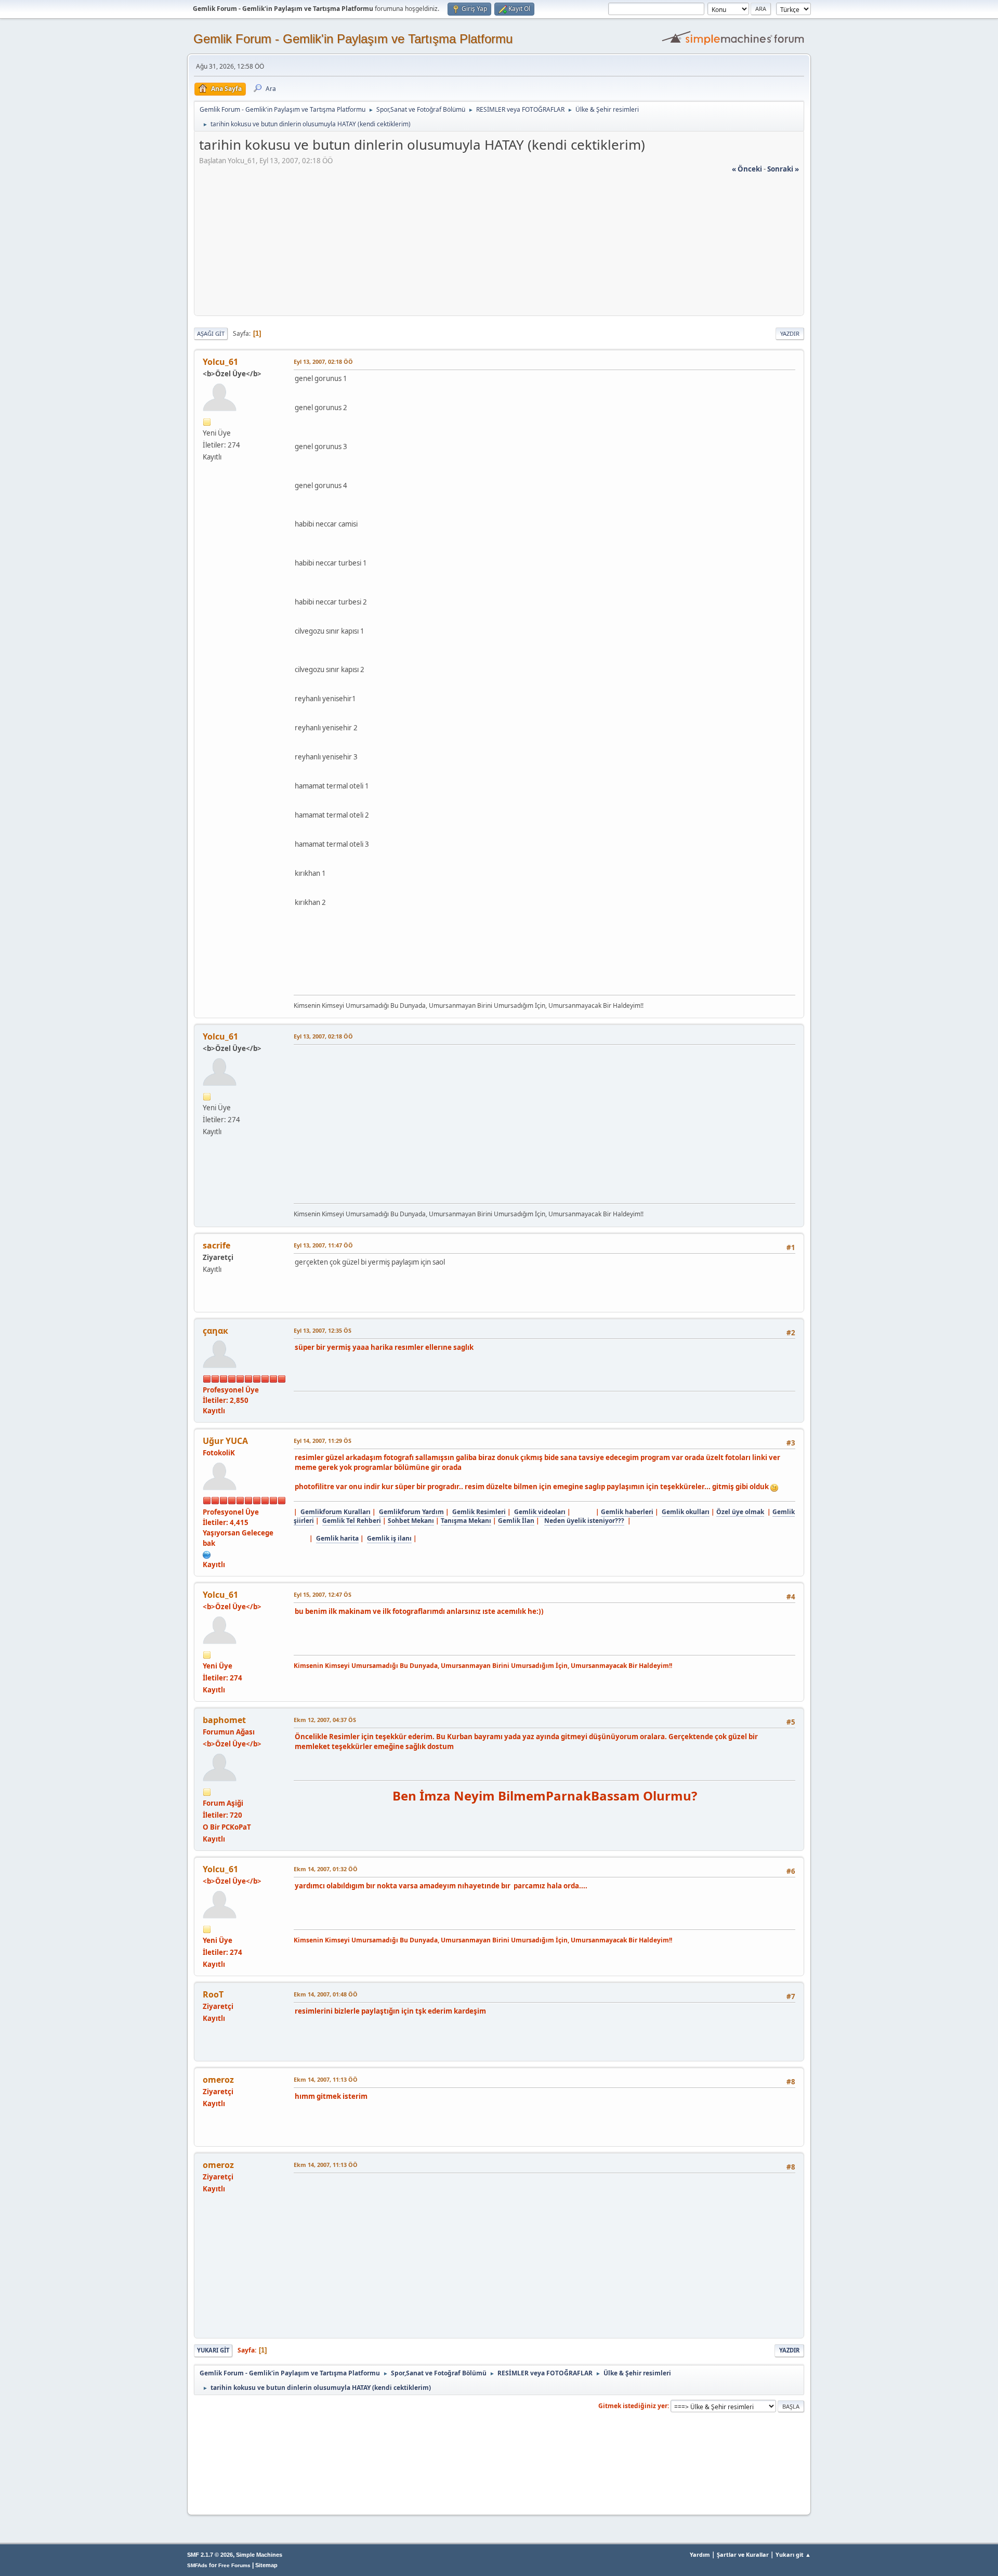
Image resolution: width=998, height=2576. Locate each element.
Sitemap (266, 2565)
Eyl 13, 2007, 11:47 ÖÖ (323, 1245)
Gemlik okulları (686, 1512)
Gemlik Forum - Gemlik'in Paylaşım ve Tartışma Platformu (353, 39)
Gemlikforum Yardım (411, 1512)
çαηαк (215, 1331)
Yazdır (790, 333)
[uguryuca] (207, 1554)
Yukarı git (213, 2350)
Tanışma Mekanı (466, 1521)
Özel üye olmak (740, 1512)
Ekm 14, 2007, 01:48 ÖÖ (326, 1994)
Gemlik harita (337, 1538)
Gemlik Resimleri (479, 1512)
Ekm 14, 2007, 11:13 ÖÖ (326, 2079)
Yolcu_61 (220, 362)
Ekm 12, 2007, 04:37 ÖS (325, 1720)
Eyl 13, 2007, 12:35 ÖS (323, 1330)
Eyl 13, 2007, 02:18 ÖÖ (323, 362)
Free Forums (234, 2565)
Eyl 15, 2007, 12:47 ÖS (323, 1594)
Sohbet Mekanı (411, 1521)
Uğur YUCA (225, 1441)
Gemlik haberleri (627, 1512)
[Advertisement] (499, 247)
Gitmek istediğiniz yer (633, 2406)
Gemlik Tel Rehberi (352, 1521)
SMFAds (197, 2565)
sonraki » (783, 169)
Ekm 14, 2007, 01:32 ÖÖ (326, 1869)
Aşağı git (211, 333)
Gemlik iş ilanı (389, 1538)
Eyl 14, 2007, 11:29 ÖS (323, 1441)
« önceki (747, 169)
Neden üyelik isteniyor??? (584, 1521)
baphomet (224, 1720)
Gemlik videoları (540, 1512)
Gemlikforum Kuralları (336, 1512)
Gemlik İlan (516, 1521)
